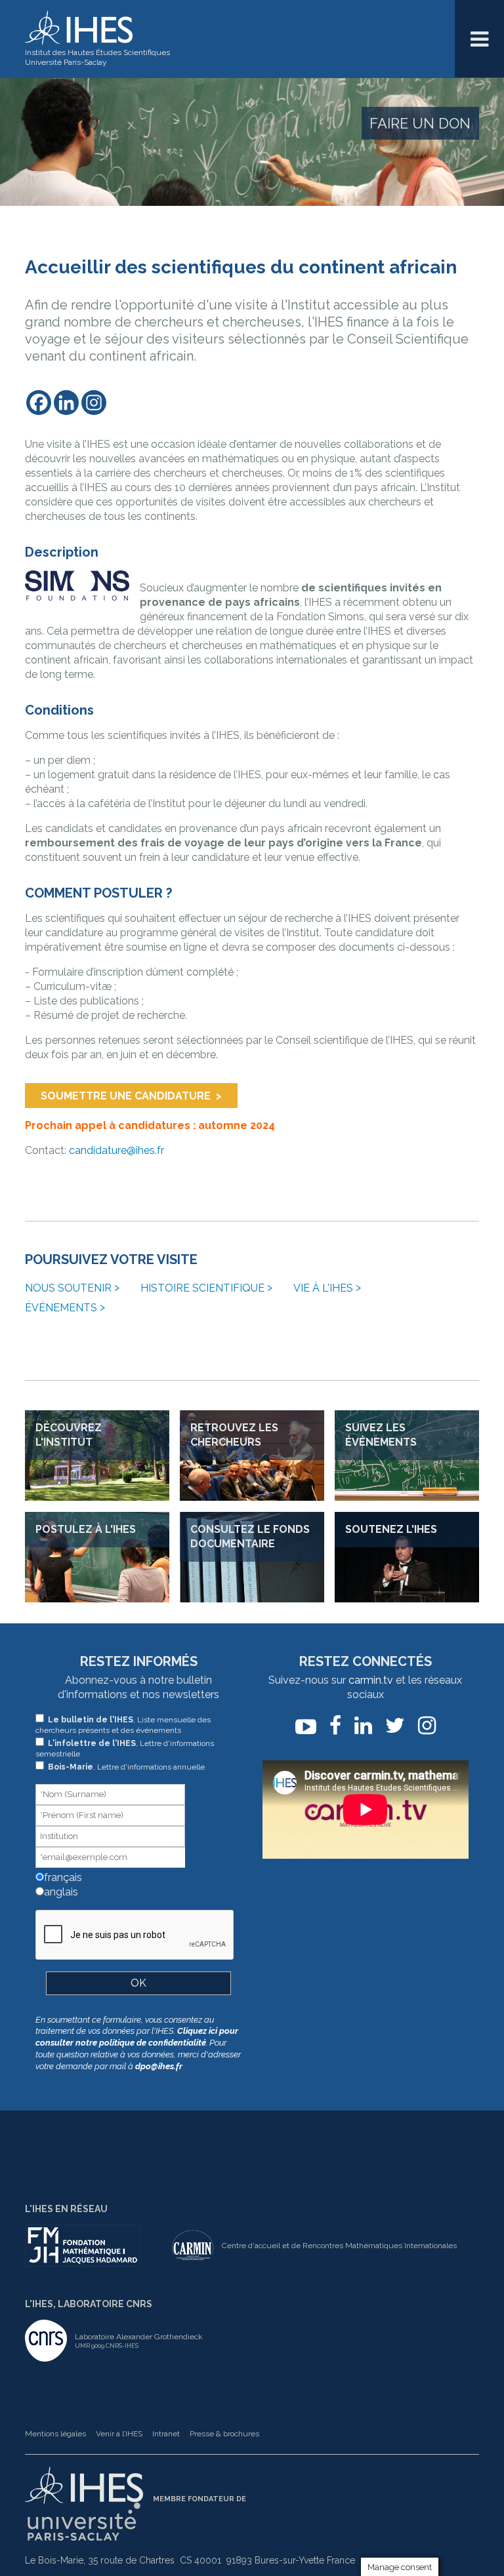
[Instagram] (94, 403)
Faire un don (420, 123)
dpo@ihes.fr (159, 2066)
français (62, 1877)
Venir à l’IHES (119, 2434)
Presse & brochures (224, 2434)
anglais (60, 1892)
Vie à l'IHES (323, 1288)
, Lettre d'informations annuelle (126, 1767)
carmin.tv (371, 1680)
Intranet (166, 2434)
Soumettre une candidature (126, 1096)
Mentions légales (55, 2434)
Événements (61, 1308)
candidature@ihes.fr (116, 1150)
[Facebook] (39, 403)
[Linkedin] (66, 403)
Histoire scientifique (202, 1288)
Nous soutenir (68, 1288)
